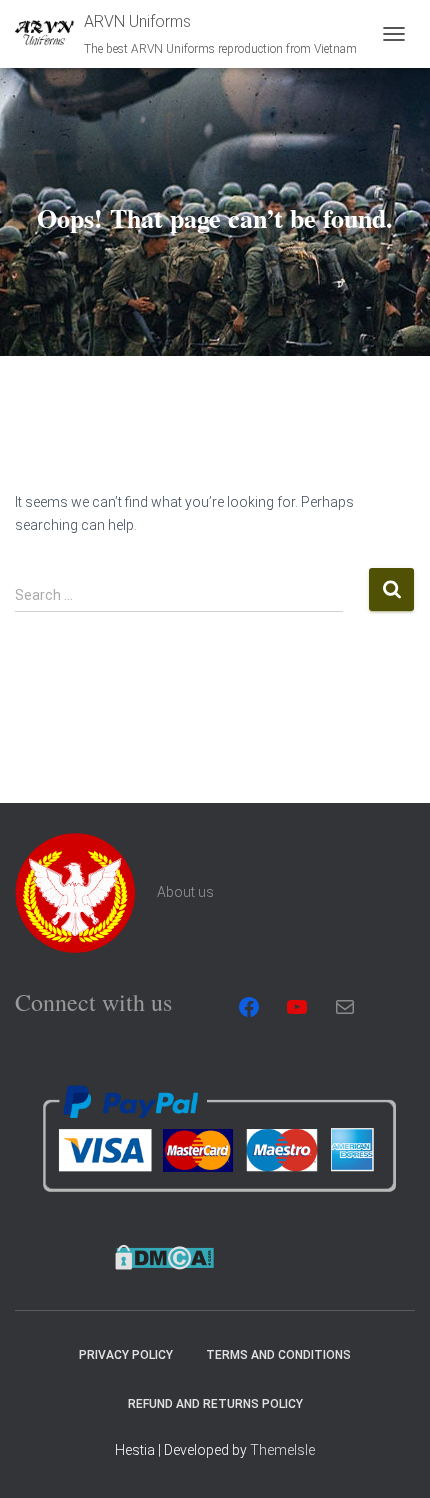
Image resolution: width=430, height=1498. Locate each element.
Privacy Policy (126, 1355)
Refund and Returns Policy (215, 1404)
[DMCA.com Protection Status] (164, 1255)
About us (185, 892)
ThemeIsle (282, 1450)
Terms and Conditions (278, 1355)
